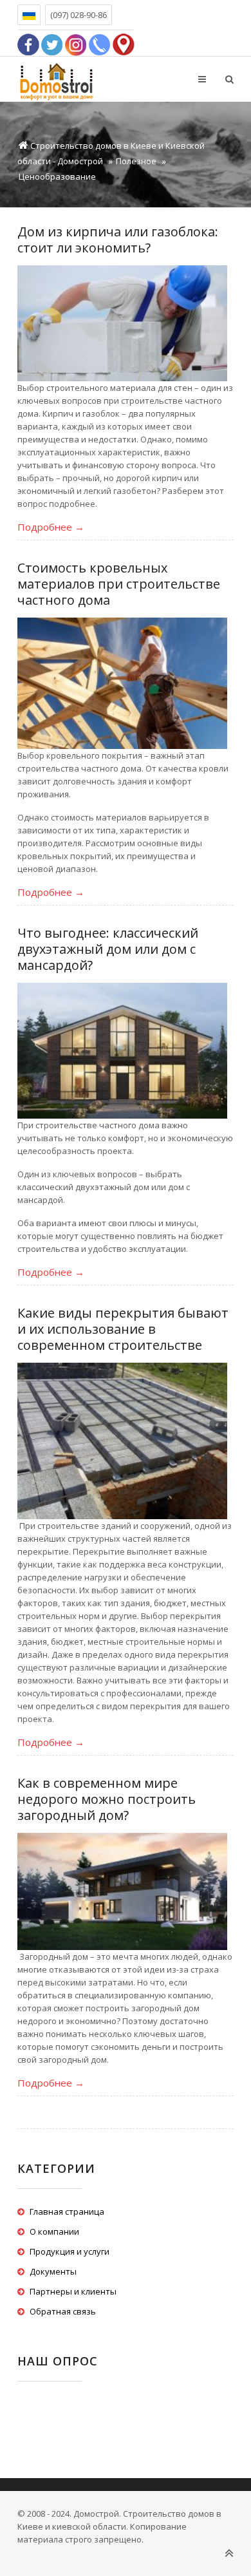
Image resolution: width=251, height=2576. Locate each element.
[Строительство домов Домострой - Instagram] (76, 43)
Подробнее (51, 527)
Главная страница (67, 2211)
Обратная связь (63, 2311)
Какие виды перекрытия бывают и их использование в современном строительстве (123, 1329)
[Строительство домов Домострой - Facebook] (28, 43)
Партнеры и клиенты (73, 2291)
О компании (54, 2231)
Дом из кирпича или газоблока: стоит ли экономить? (118, 240)
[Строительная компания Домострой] (124, 43)
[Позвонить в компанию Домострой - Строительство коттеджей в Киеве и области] (100, 43)
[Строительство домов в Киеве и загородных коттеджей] (56, 79)
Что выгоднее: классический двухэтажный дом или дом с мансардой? (108, 949)
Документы (53, 2271)
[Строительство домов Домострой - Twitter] (52, 43)
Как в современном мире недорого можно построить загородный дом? (107, 1799)
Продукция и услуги (70, 2251)
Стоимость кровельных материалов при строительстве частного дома (119, 584)
